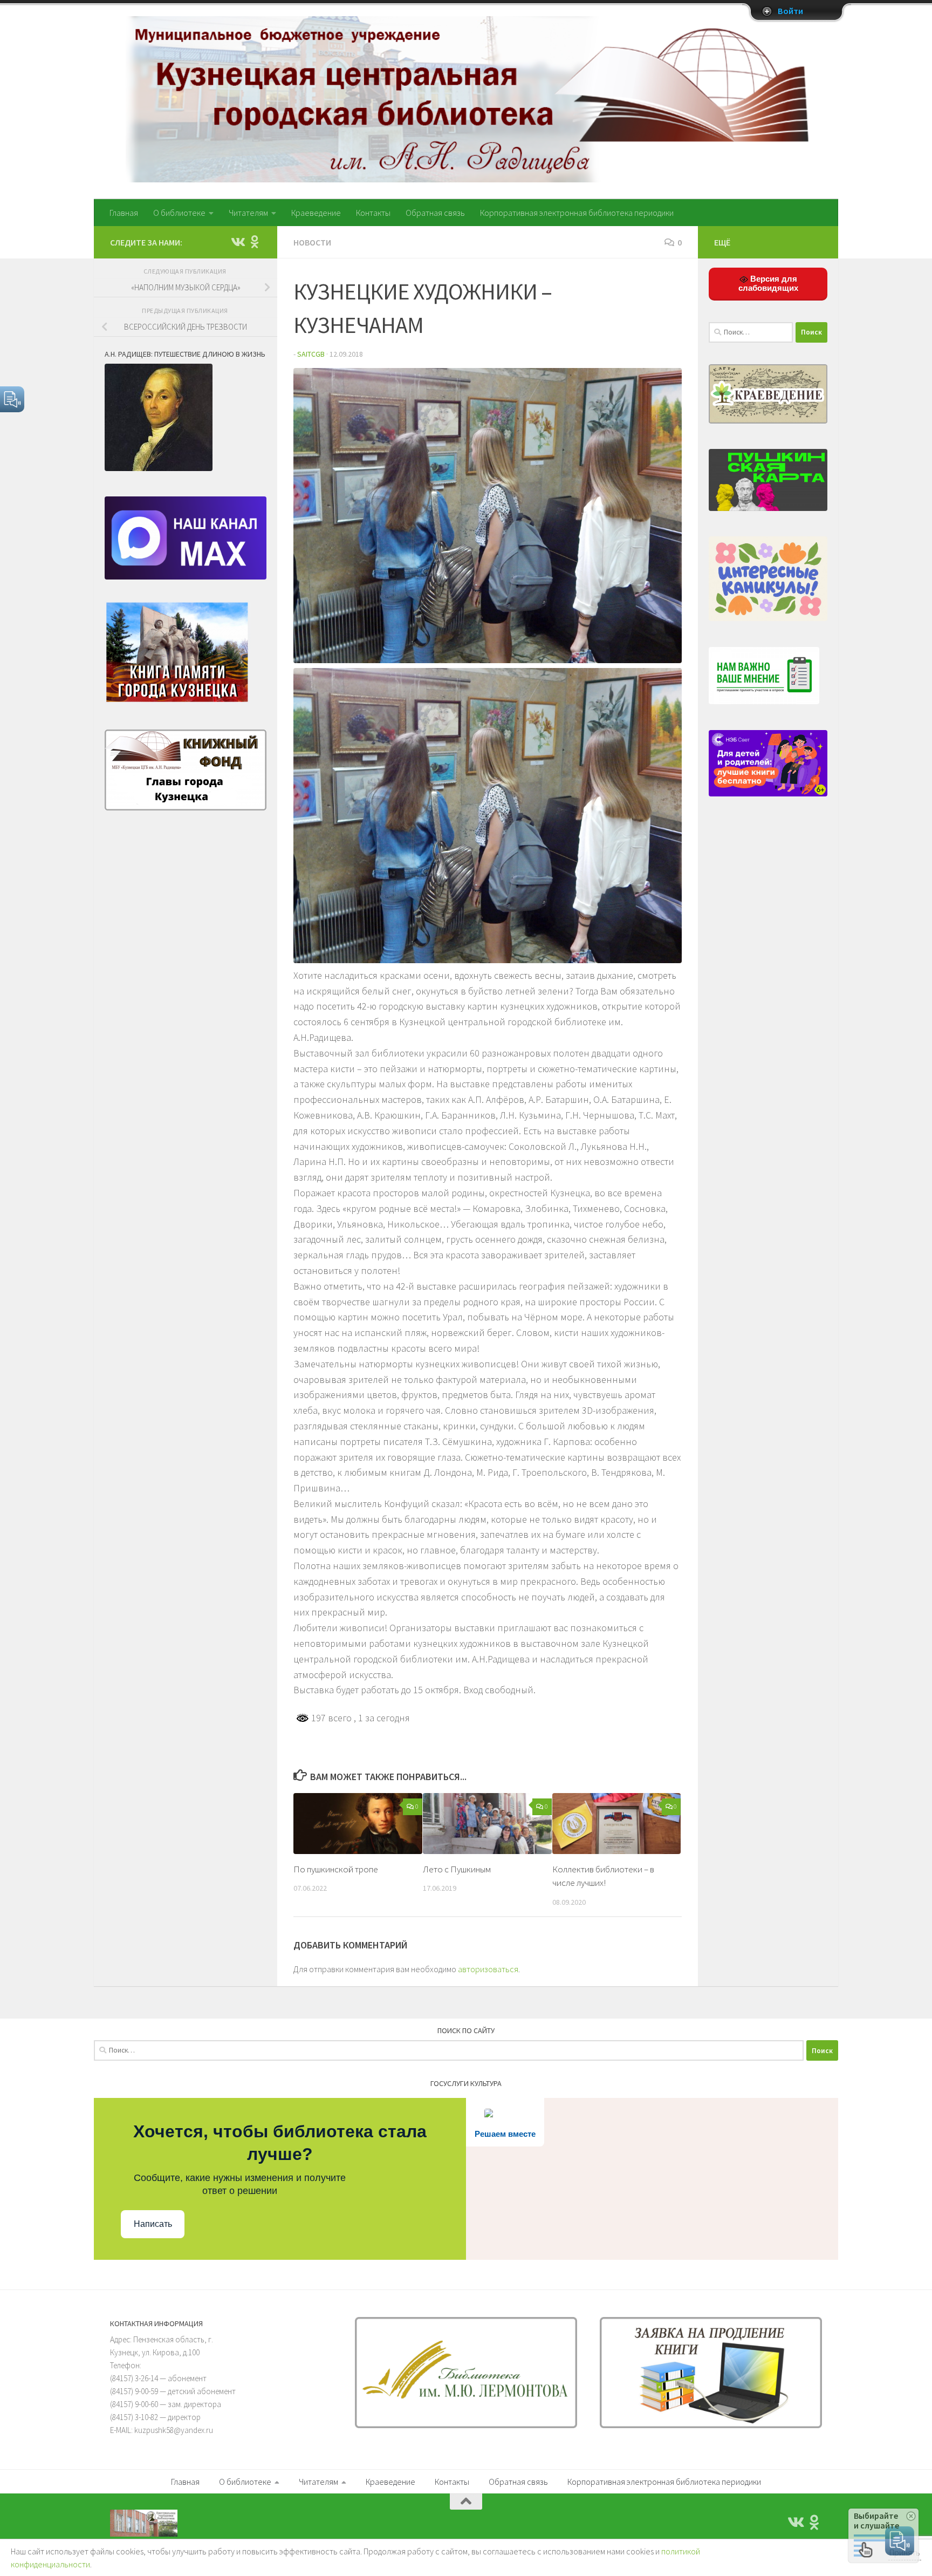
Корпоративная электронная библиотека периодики (577, 213)
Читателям (248, 213)
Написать (153, 2224)
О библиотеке (179, 213)
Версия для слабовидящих (768, 283)
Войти (790, 11)
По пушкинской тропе (336, 1869)
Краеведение (316, 213)
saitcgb (311, 354)
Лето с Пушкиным (457, 1869)
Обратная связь (435, 213)
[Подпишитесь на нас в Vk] (237, 242)
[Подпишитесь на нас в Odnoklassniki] (255, 242)
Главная (124, 213)
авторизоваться (488, 1969)
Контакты (373, 213)
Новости (312, 242)
